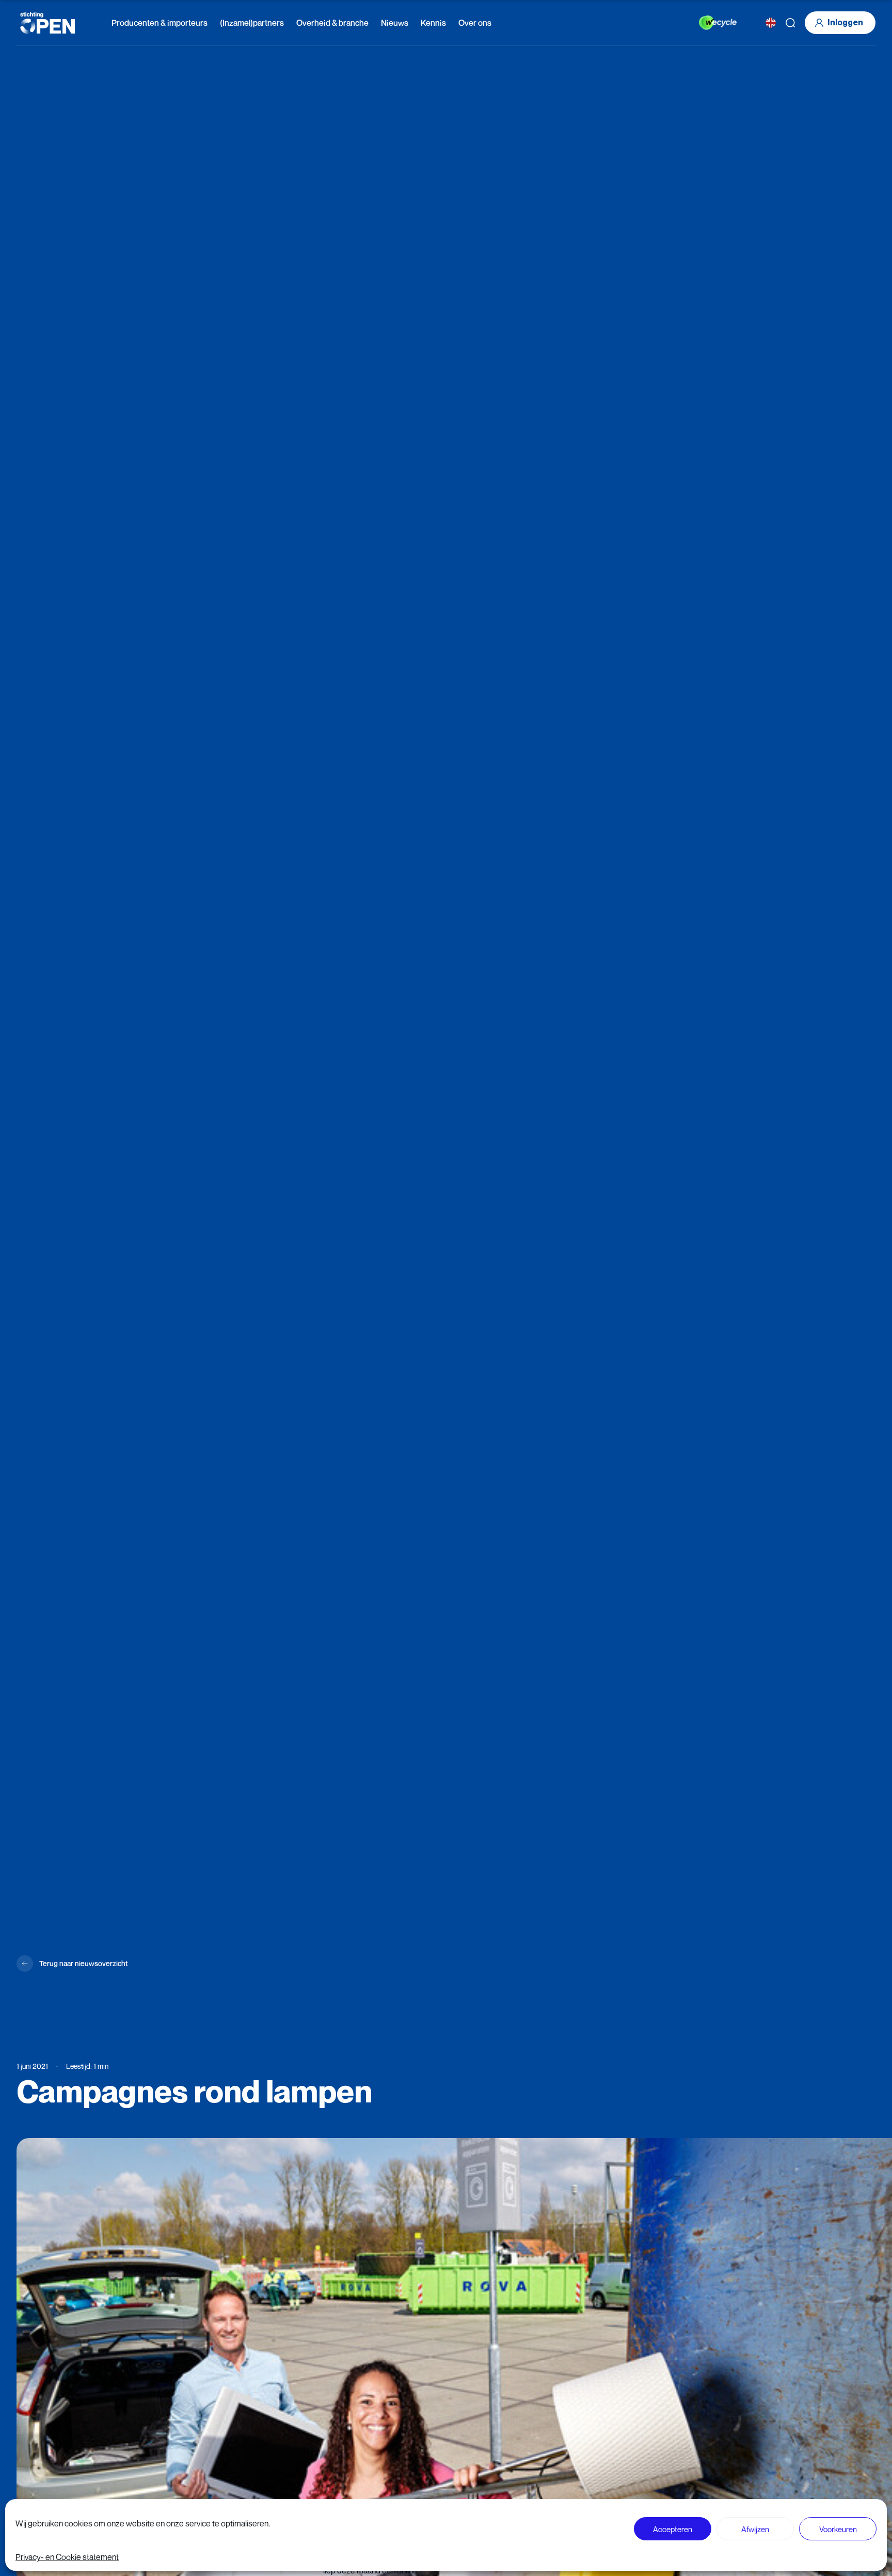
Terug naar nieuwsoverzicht (83, 1963)
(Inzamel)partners (252, 23)
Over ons (475, 23)
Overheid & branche (332, 23)
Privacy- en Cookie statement (67, 2557)
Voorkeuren (838, 2529)
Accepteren (673, 2529)
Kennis (433, 23)
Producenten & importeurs (160, 23)
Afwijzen (755, 2529)
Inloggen (845, 22)
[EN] (771, 23)
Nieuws (395, 23)
